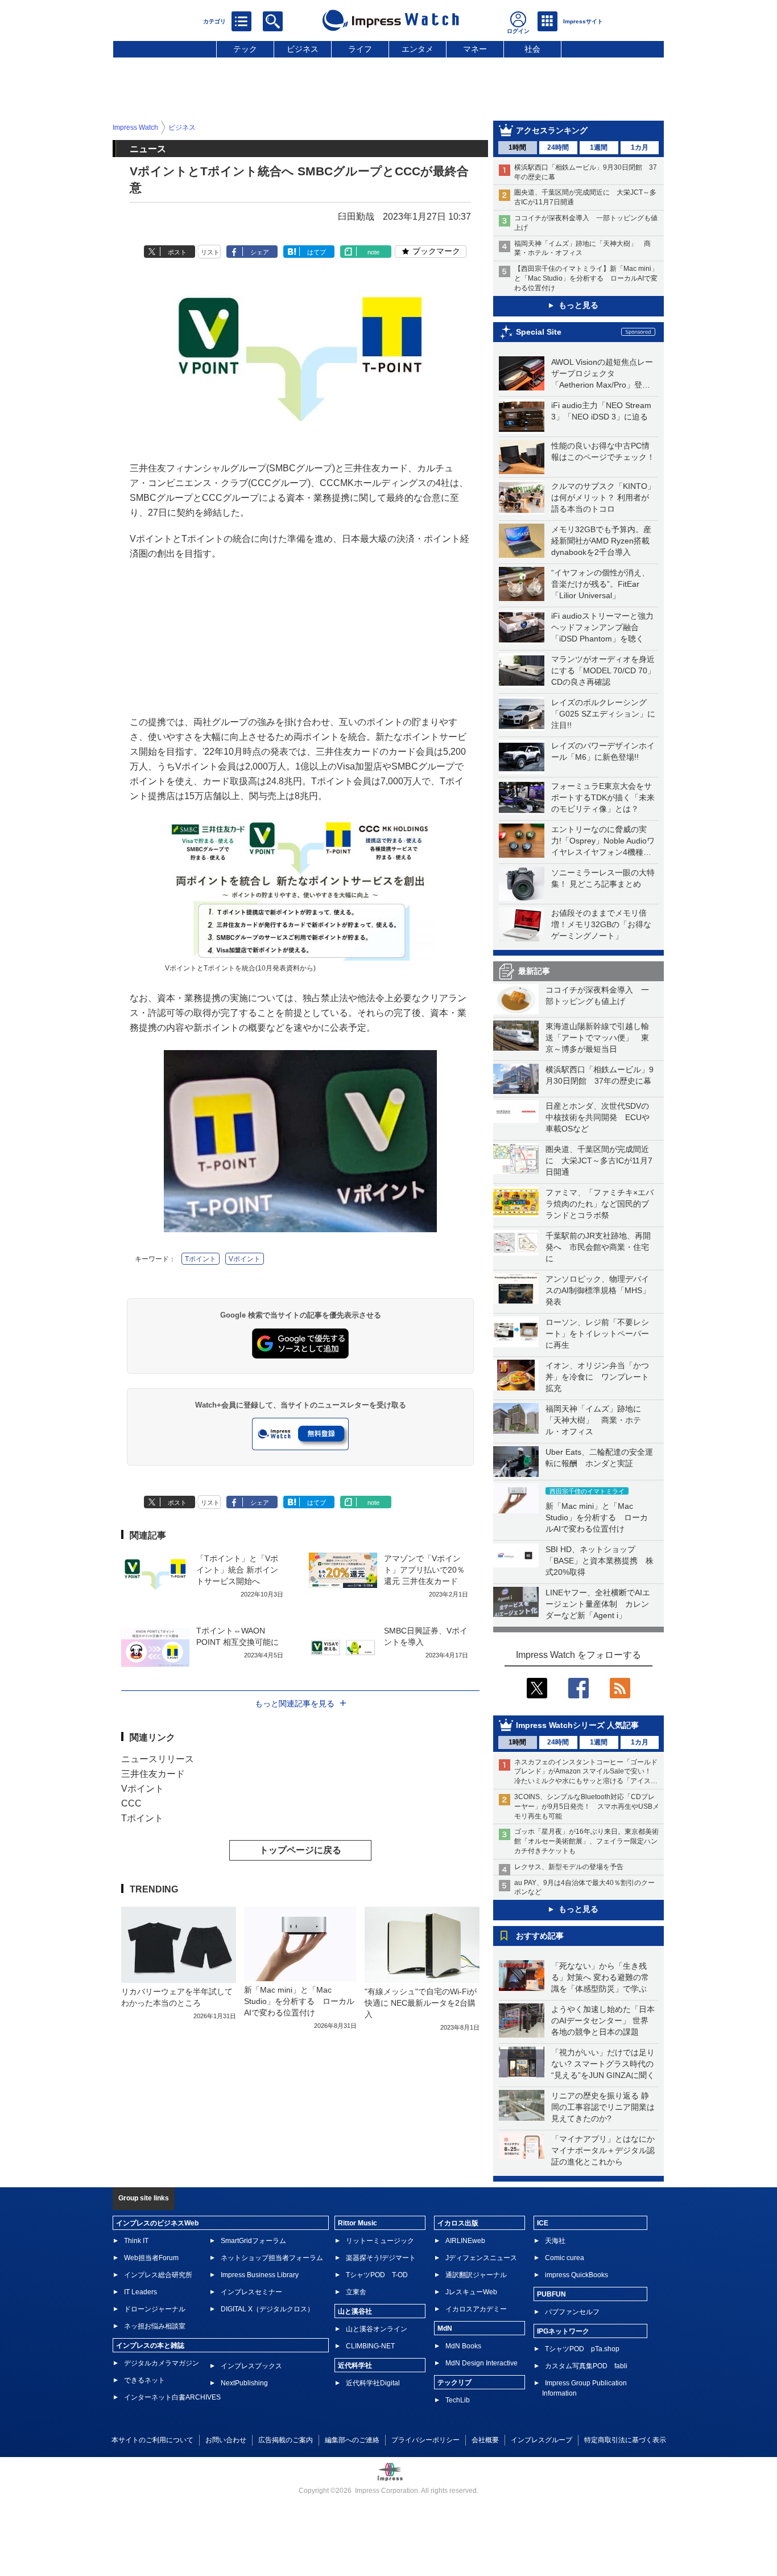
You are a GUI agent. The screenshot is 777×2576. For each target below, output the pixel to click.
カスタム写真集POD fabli (586, 2366)
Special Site (539, 332)
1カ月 (640, 147)
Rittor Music (357, 2223)
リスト (210, 252)
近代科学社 (355, 2365)
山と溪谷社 (355, 2311)
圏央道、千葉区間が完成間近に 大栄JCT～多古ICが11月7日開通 (599, 1161)
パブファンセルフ (572, 2312)
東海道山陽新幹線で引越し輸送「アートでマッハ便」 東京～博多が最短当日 (597, 1038)
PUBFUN (551, 2294)
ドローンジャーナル (155, 2309)
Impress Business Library (260, 2275)
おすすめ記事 (540, 1936)
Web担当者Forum (151, 2258)
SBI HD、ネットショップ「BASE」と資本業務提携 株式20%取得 (600, 1561)
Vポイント (245, 1259)
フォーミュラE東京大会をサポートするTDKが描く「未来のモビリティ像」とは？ (603, 797)
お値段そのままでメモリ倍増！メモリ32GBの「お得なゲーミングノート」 (601, 924)
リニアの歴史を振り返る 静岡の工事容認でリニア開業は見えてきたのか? (603, 2107)
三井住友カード (153, 1774)
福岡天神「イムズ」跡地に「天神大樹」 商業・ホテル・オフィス (593, 1420)
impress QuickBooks (576, 2275)
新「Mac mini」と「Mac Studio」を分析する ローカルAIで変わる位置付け (597, 1517)
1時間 (517, 147)
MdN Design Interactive (482, 2363)
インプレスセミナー (251, 2292)
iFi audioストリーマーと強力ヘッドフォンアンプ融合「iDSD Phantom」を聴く (602, 627)
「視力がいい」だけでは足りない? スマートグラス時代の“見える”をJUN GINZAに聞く (603, 2064)
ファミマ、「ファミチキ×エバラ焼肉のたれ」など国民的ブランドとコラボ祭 (600, 1204)
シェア (260, 252)
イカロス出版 (458, 2223)
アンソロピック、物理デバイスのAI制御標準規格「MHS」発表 (598, 1290)
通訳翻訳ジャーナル (476, 2275)
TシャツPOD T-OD (377, 2275)
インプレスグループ (542, 2440)
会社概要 (485, 2440)
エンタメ (418, 49)
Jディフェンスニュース (481, 2258)
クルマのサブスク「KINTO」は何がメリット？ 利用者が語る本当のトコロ (603, 497)
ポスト (177, 252)
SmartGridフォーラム (253, 2241)
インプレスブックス (251, 2366)
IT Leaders (140, 2292)
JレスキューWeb (471, 2292)
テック (245, 49)
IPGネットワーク (563, 2331)
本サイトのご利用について (152, 2440)
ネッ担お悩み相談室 (155, 2326)
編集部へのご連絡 (352, 2440)
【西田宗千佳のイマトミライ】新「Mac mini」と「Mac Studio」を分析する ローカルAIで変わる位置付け (586, 278)
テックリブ (454, 2382)
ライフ (360, 49)
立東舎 (356, 2292)
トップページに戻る (300, 1850)
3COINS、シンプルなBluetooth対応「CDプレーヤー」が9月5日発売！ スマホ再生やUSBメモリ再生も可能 (587, 1807)
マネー (475, 49)
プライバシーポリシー (425, 2440)
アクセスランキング (552, 130)
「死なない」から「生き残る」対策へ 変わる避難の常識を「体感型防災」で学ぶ (600, 1977)
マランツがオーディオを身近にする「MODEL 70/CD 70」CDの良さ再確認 (603, 670)
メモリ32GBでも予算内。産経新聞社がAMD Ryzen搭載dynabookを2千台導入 (601, 541)
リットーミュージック (380, 2241)
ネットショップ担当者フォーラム (272, 2258)
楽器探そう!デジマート (381, 2258)
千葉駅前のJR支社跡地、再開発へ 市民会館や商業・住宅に (598, 1247)
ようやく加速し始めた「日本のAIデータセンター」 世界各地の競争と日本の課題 (603, 2021)
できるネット (144, 2380)
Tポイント (201, 1259)
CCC (131, 1803)
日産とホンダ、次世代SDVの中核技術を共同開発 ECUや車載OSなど (598, 1117)
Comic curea (565, 2258)
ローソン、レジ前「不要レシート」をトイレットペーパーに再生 (597, 1334)
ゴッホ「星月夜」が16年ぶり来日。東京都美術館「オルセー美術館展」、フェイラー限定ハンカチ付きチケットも (586, 1841)
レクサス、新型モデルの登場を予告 (569, 1867)
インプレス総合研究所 (158, 2275)
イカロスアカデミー (476, 2309)
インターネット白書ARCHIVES (172, 2397)
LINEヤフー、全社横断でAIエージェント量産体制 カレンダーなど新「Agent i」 (598, 1604)
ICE (543, 2223)
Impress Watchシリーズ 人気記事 (577, 1725)
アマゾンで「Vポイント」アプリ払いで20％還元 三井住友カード (424, 1570)
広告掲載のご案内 (286, 2440)
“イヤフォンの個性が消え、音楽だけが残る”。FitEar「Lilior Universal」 (600, 584)
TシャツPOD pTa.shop (582, 2349)
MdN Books (463, 2346)
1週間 (599, 147)
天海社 (555, 2241)
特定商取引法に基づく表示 (625, 2440)
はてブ (317, 252)
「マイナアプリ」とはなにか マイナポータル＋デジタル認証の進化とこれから (607, 2150)
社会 (532, 49)
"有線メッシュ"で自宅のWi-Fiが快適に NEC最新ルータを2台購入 (421, 2003)
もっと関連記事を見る (295, 1703)
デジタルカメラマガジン (162, 2363)
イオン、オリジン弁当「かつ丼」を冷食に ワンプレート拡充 (597, 1377)
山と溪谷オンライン (377, 2329)
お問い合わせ (226, 2440)
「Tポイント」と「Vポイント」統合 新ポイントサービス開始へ (237, 1570)
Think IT (136, 2241)
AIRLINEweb (465, 2241)
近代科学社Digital (373, 2383)
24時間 (558, 147)
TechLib (458, 2400)
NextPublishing (244, 2383)
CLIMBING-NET (370, 2346)
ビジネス (303, 49)
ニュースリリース (158, 1759)
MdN (445, 2328)
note (373, 252)
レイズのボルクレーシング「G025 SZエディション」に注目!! (603, 714)
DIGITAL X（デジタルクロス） (267, 2309)
